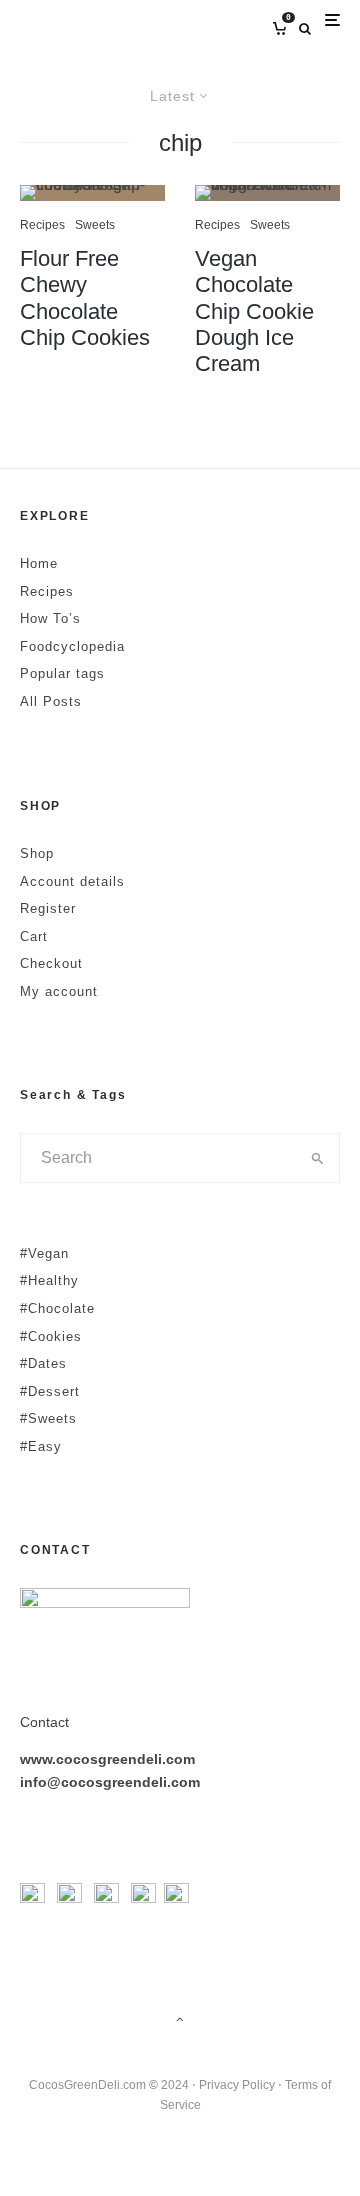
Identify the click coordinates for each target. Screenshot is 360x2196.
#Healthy (49, 1280)
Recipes (42, 225)
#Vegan (44, 1253)
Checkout (51, 963)
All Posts (51, 701)
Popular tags (62, 673)
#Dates (43, 1363)
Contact (44, 1722)
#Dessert (50, 1391)
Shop (37, 853)
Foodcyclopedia (72, 646)
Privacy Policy (237, 2085)
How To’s (50, 618)
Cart (34, 936)
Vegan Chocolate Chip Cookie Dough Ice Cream (254, 311)
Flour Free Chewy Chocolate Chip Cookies (85, 298)
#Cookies (51, 1336)
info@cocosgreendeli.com (110, 1782)
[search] (318, 1158)
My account (59, 991)
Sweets (95, 225)
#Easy (41, 1446)
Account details (72, 881)
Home (39, 563)
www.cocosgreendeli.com (107, 1759)
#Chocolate (57, 1308)
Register (48, 908)
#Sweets (48, 1418)
